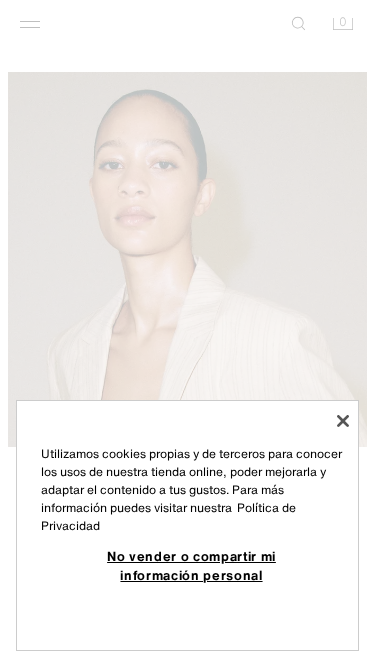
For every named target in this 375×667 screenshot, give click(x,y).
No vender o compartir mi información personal (191, 565)
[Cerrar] (343, 421)
